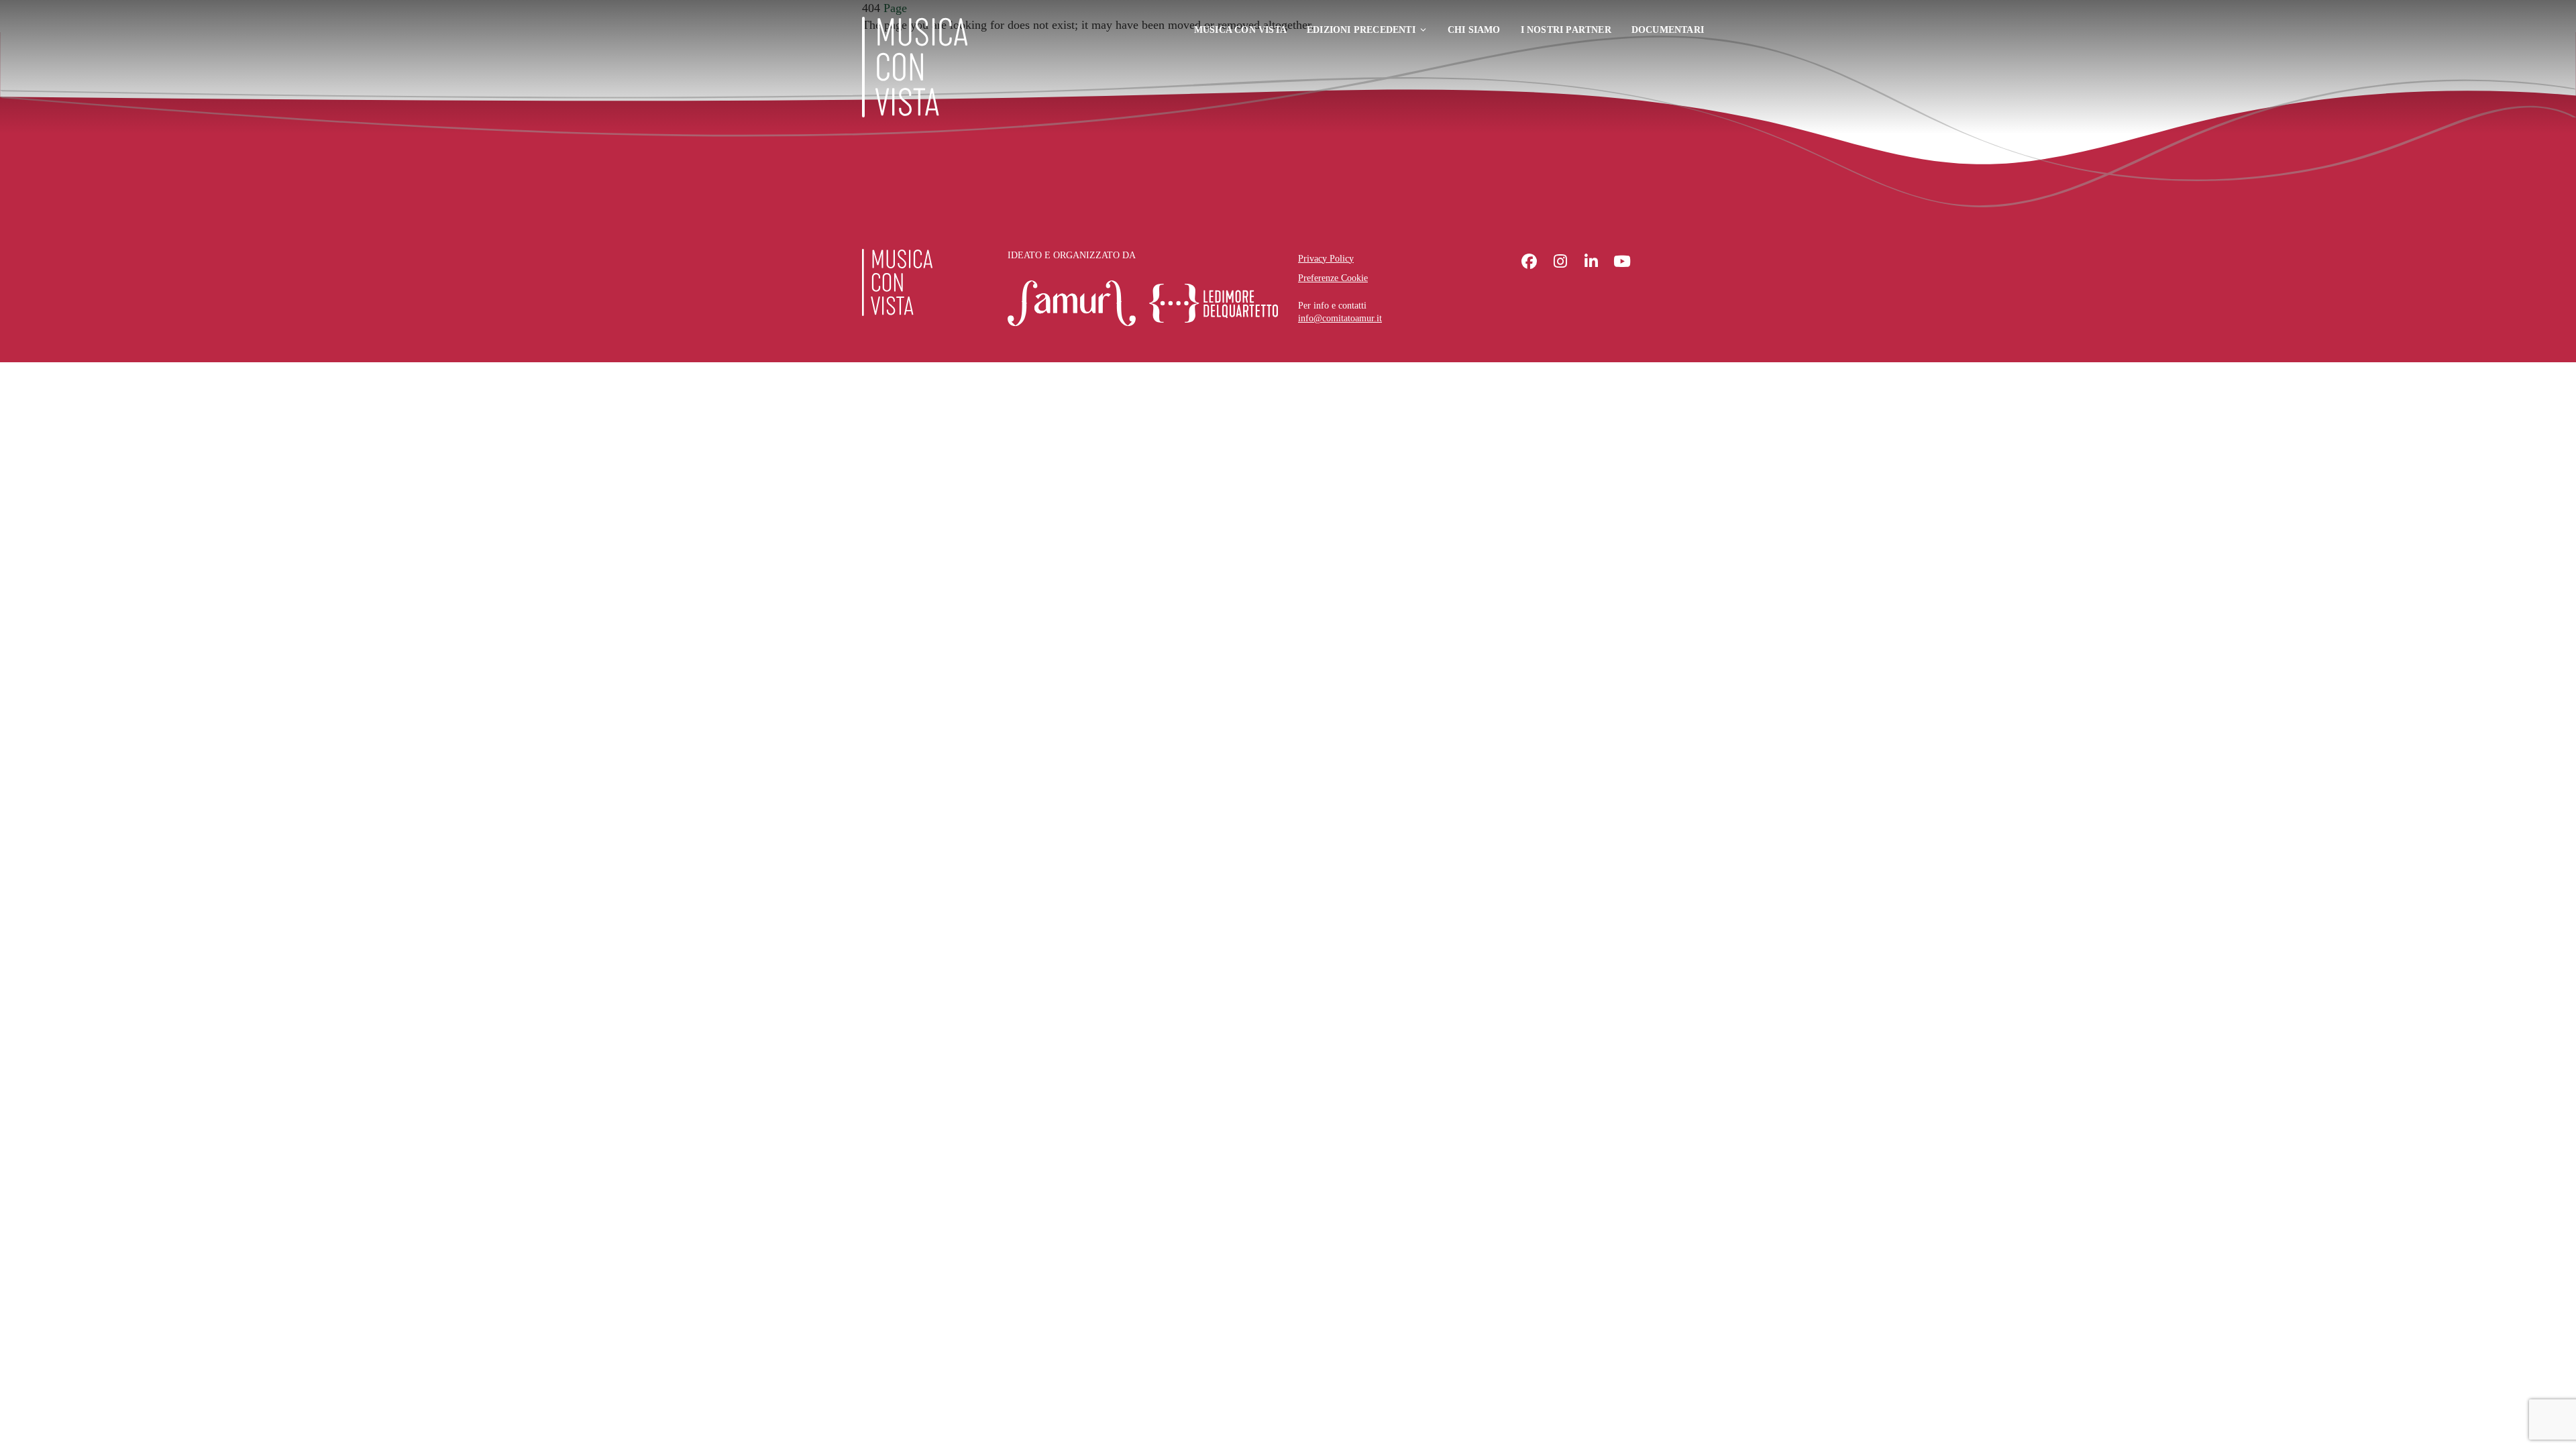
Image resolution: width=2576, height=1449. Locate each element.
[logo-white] (897, 282)
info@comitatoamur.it (1340, 318)
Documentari (1668, 30)
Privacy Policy (1326, 259)
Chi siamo (1474, 30)
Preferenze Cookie (1333, 278)
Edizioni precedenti (1361, 30)
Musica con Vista (1240, 30)
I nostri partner (1566, 30)
